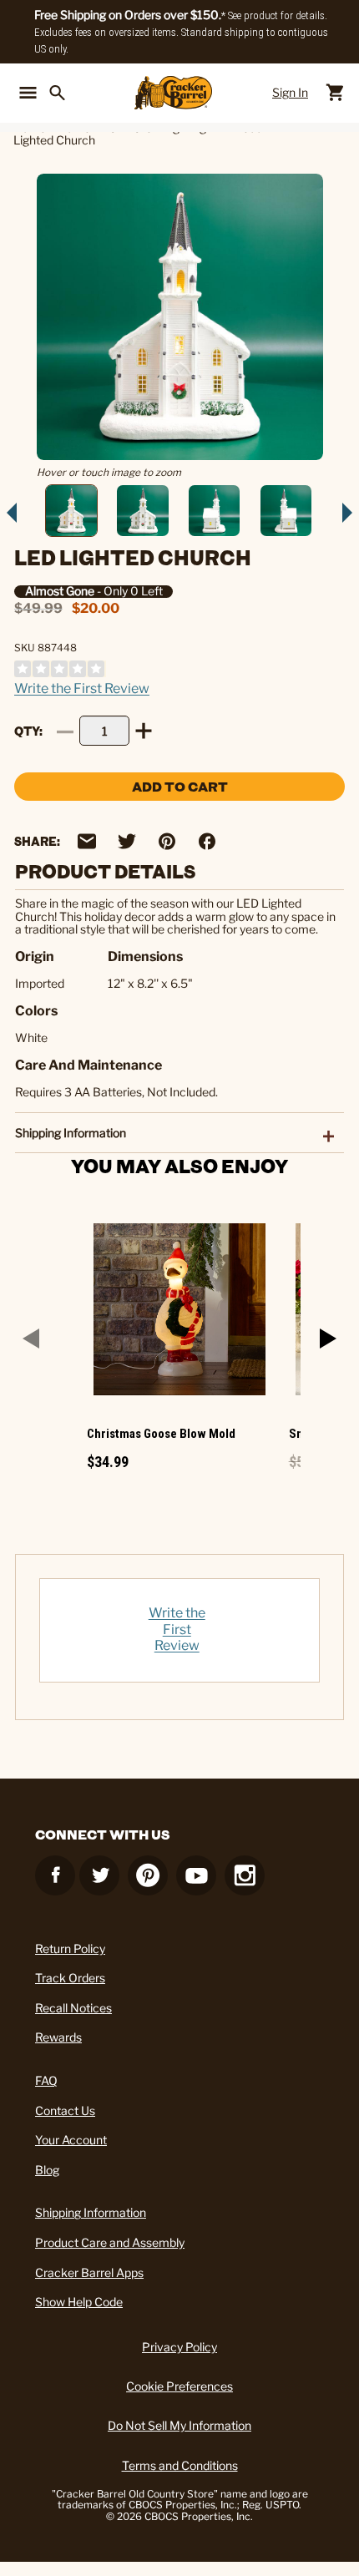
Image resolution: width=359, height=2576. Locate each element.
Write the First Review (82, 688)
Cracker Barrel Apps (89, 2272)
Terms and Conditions (180, 2465)
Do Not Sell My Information (179, 2425)
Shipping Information (91, 2212)
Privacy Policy (179, 2347)
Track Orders (70, 1978)
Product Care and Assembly (110, 2242)
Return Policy (70, 1948)
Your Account (71, 2140)
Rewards (58, 2037)
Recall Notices (73, 2008)
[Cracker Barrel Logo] (173, 93)
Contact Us (65, 2110)
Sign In (290, 92)
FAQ (46, 2080)
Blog (47, 2170)
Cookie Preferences (179, 2386)
